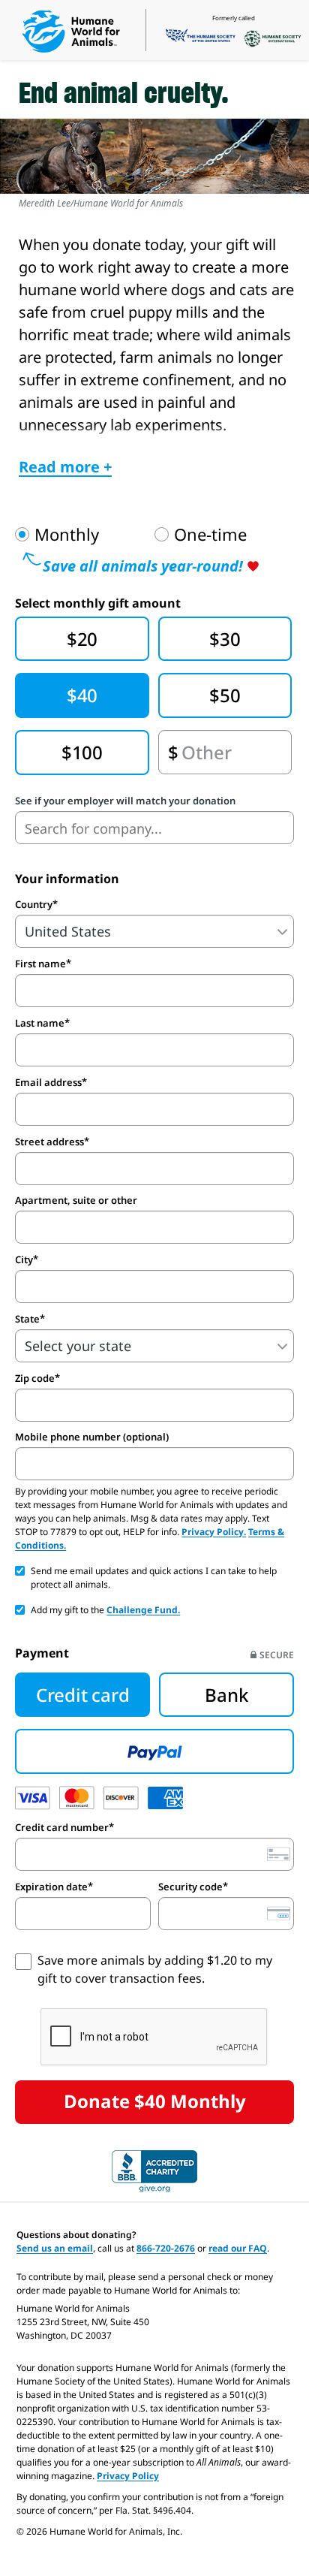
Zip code (35, 1378)
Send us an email (55, 2248)
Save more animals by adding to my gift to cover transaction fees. (155, 1969)
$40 (82, 695)
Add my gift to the (105, 1610)
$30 (225, 639)
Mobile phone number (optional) (92, 1437)
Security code (190, 1887)
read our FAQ (238, 2248)
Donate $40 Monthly (155, 2101)
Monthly (67, 535)
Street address (49, 1142)
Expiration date (51, 1887)
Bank (226, 1695)
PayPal (154, 1751)
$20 (82, 639)
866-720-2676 (166, 2248)
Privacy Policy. (214, 1532)
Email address (48, 1082)
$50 (225, 695)
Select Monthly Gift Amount (98, 603)
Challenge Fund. (143, 1610)
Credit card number (62, 1827)
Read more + (65, 467)
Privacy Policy (128, 2476)
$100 (82, 752)
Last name (40, 1023)
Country (34, 904)
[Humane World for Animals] (71, 32)
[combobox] (154, 828)
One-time (210, 535)
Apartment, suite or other (76, 1201)
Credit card (82, 1695)
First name (40, 964)
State (27, 1319)
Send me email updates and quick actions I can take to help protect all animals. (154, 1578)
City (24, 1259)
